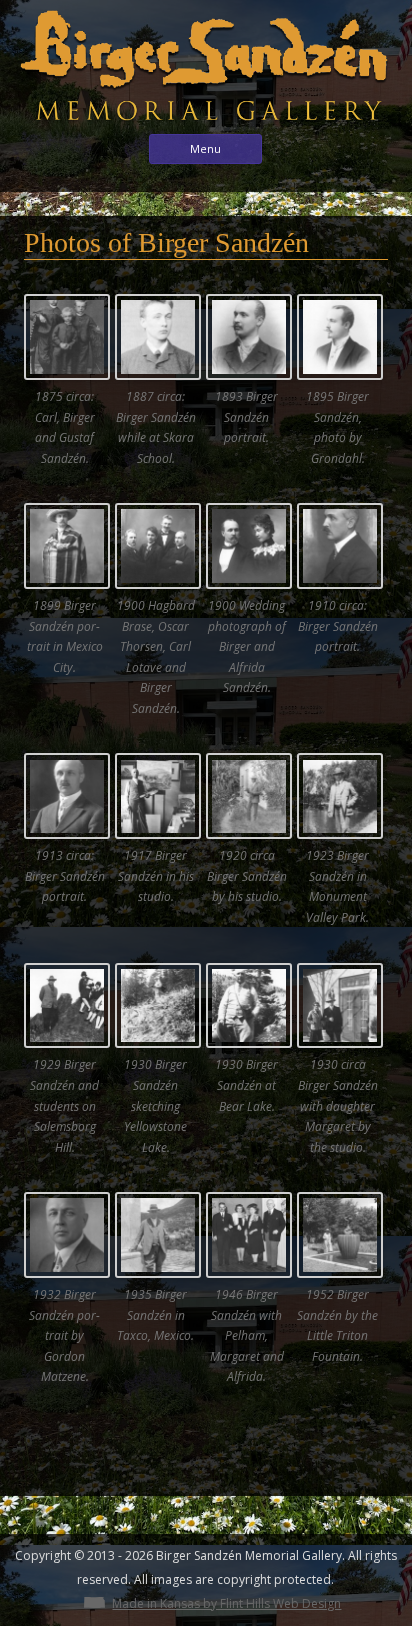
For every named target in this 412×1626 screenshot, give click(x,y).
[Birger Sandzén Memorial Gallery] (205, 126)
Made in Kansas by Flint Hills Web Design (226, 1603)
